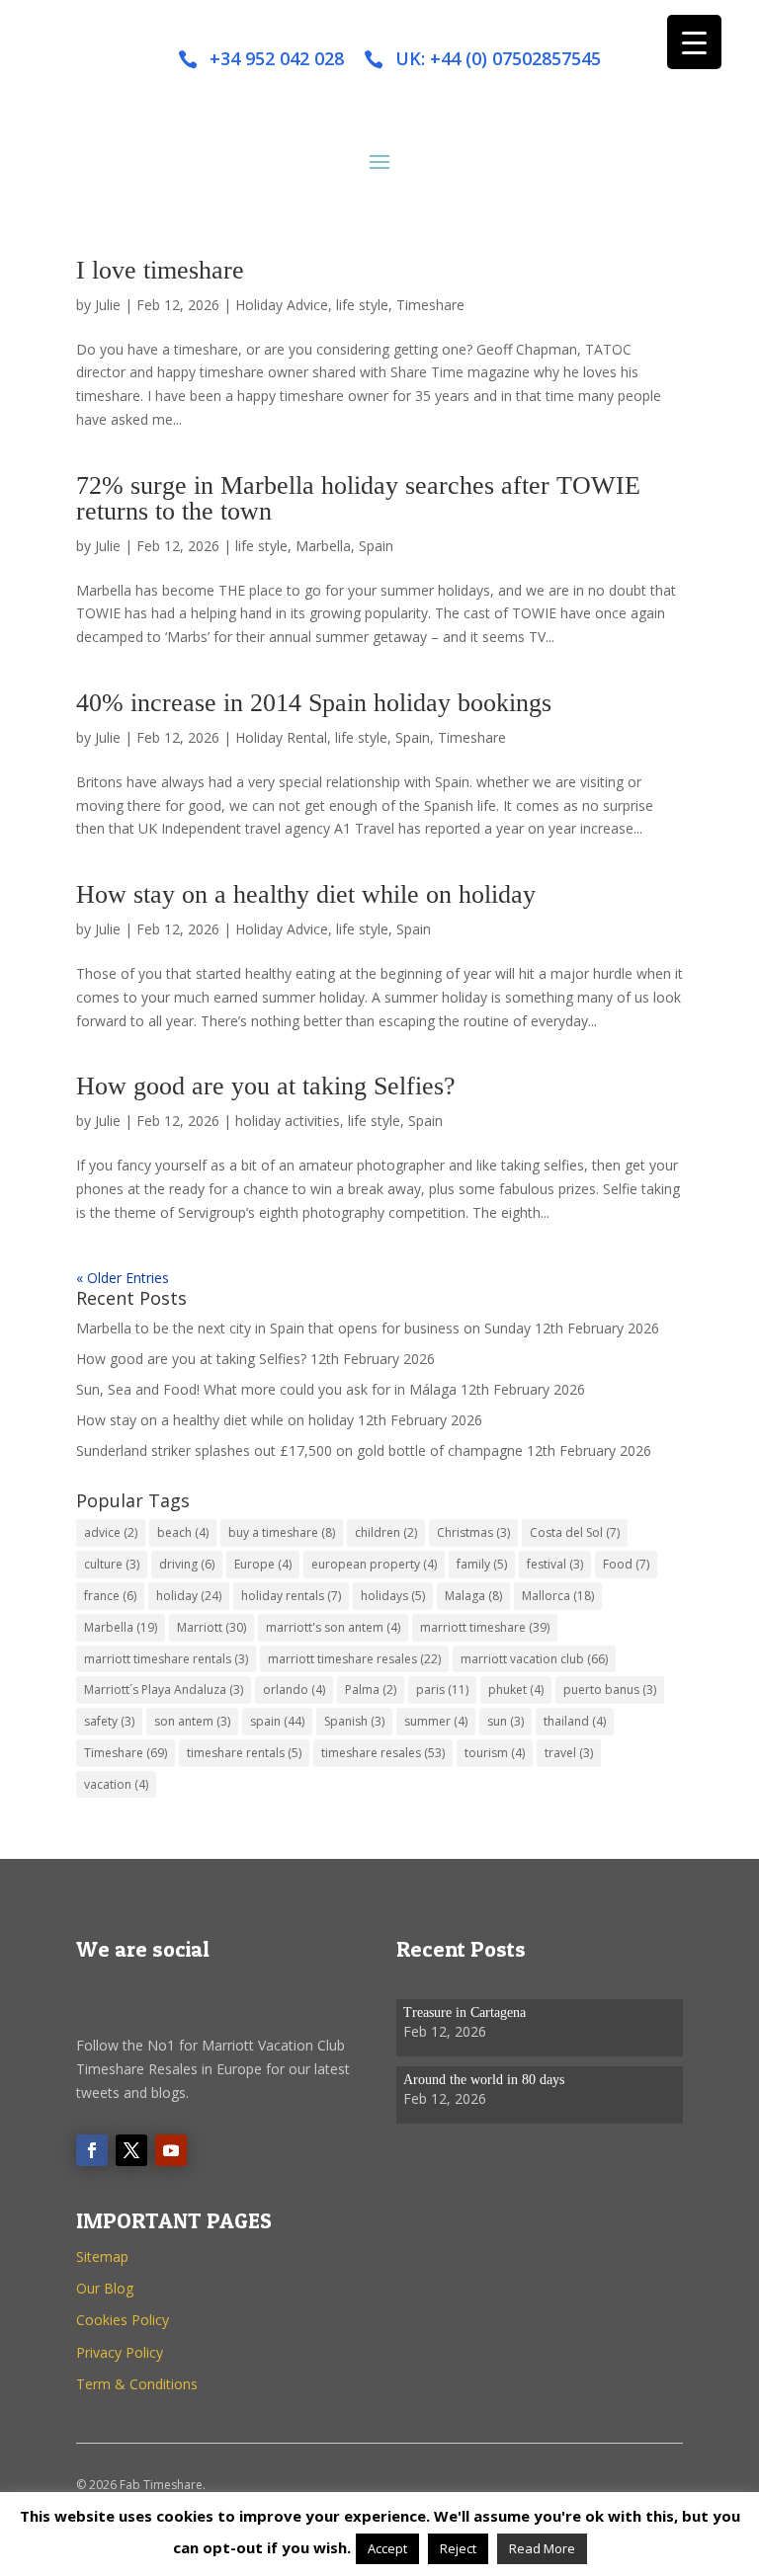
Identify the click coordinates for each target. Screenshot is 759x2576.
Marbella (323, 546)
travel (569, 1753)
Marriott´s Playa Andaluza (164, 1690)
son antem (192, 1721)
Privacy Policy (120, 2352)
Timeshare (430, 305)
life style (362, 305)
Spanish (354, 1721)
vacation (116, 1784)
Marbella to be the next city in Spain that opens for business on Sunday (303, 1328)
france (110, 1596)
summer (436, 1721)
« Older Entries (123, 1278)
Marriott (211, 1627)
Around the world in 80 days (484, 2080)
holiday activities (288, 1121)
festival (555, 1564)
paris (442, 1690)
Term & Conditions (137, 2384)
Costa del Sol (575, 1532)
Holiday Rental (281, 737)
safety (109, 1721)
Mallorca (558, 1596)
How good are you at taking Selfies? (266, 1086)
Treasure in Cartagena (464, 2012)
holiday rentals (291, 1596)
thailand (575, 1721)
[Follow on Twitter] (131, 2150)
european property (374, 1564)
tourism (495, 1753)
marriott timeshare (485, 1627)
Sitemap (102, 2256)
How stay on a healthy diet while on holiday (306, 894)
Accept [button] (387, 2548)
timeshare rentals (244, 1753)
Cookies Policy (123, 2320)
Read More (542, 2548)
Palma (371, 1690)
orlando (294, 1690)
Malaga (473, 1596)
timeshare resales (383, 1753)
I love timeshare (160, 270)
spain (277, 1721)
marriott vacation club (534, 1659)
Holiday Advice (282, 305)
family (482, 1564)
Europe (263, 1564)
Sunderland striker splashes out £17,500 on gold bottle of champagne (299, 1450)
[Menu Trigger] (694, 42)
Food (626, 1564)
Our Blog (105, 2288)
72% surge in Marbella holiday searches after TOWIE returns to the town (358, 498)
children (386, 1532)
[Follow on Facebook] (92, 2150)
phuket (516, 1690)
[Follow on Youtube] (171, 2150)
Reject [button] (458, 2548)
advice (111, 1532)
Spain (376, 546)
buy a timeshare (282, 1532)
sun (506, 1721)
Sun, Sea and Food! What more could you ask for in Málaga (266, 1389)
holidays (393, 1596)
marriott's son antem (333, 1627)
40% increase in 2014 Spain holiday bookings (314, 703)
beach (183, 1532)
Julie (108, 305)
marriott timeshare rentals (166, 1659)
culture (112, 1564)
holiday (189, 1596)
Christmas (473, 1532)
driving (187, 1564)
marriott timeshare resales (354, 1659)
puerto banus (610, 1690)
